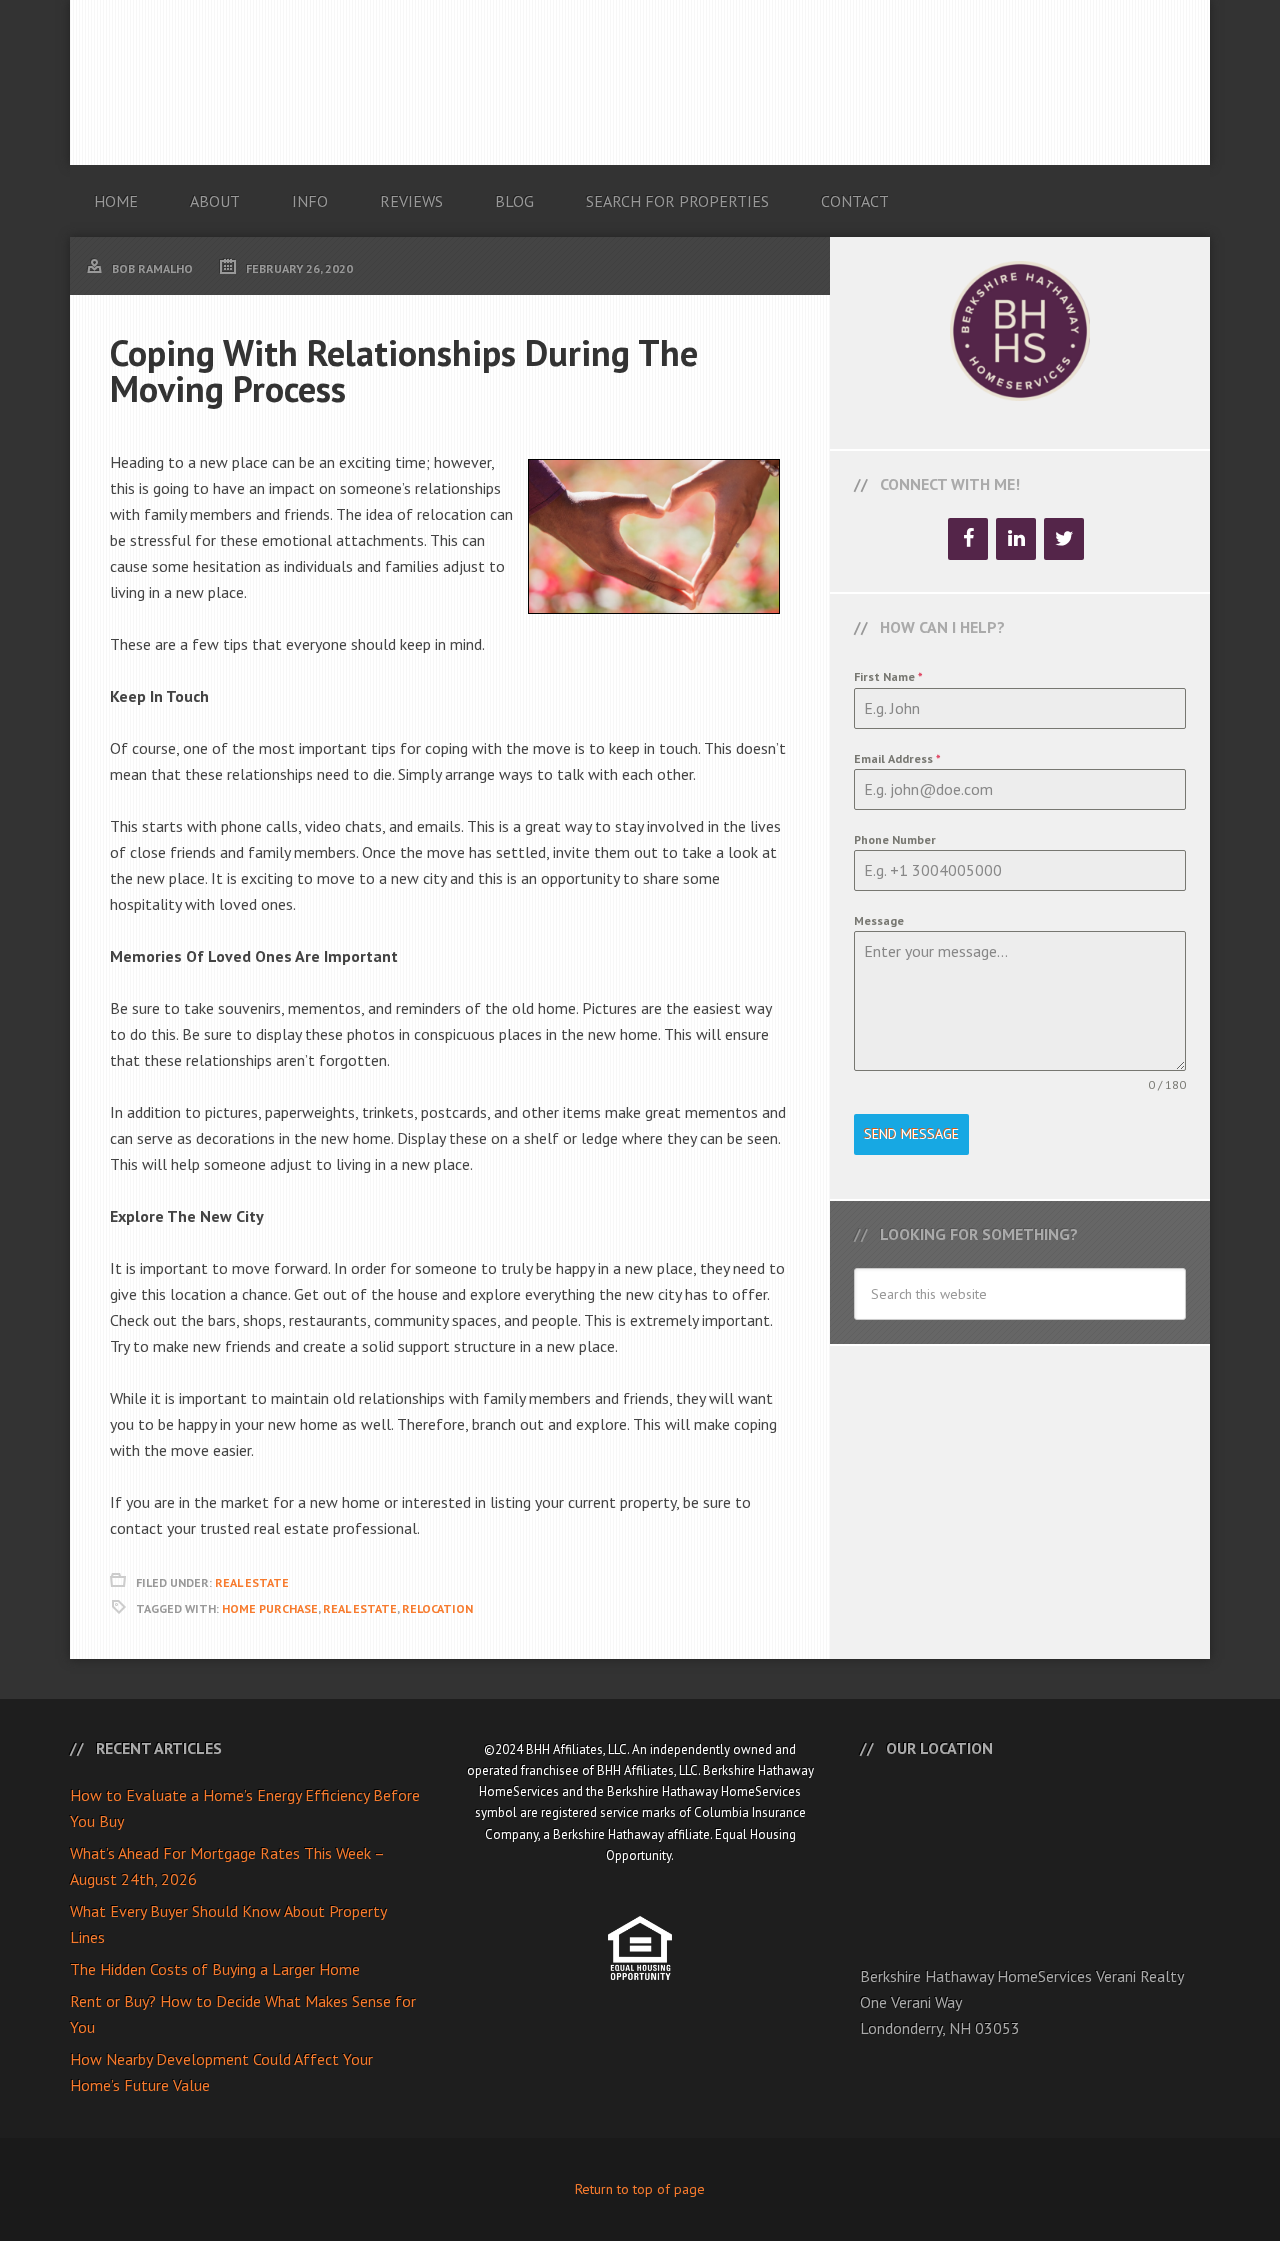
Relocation (437, 1608)
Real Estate (252, 1582)
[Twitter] (1064, 539)
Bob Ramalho (640, 82)
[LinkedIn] (1016, 539)
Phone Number (895, 839)
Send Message (911, 1134)
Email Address (897, 758)
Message (879, 920)
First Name (888, 676)
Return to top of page (640, 2189)
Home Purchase (270, 1608)
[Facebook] (968, 539)
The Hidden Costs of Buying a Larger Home (215, 1969)
